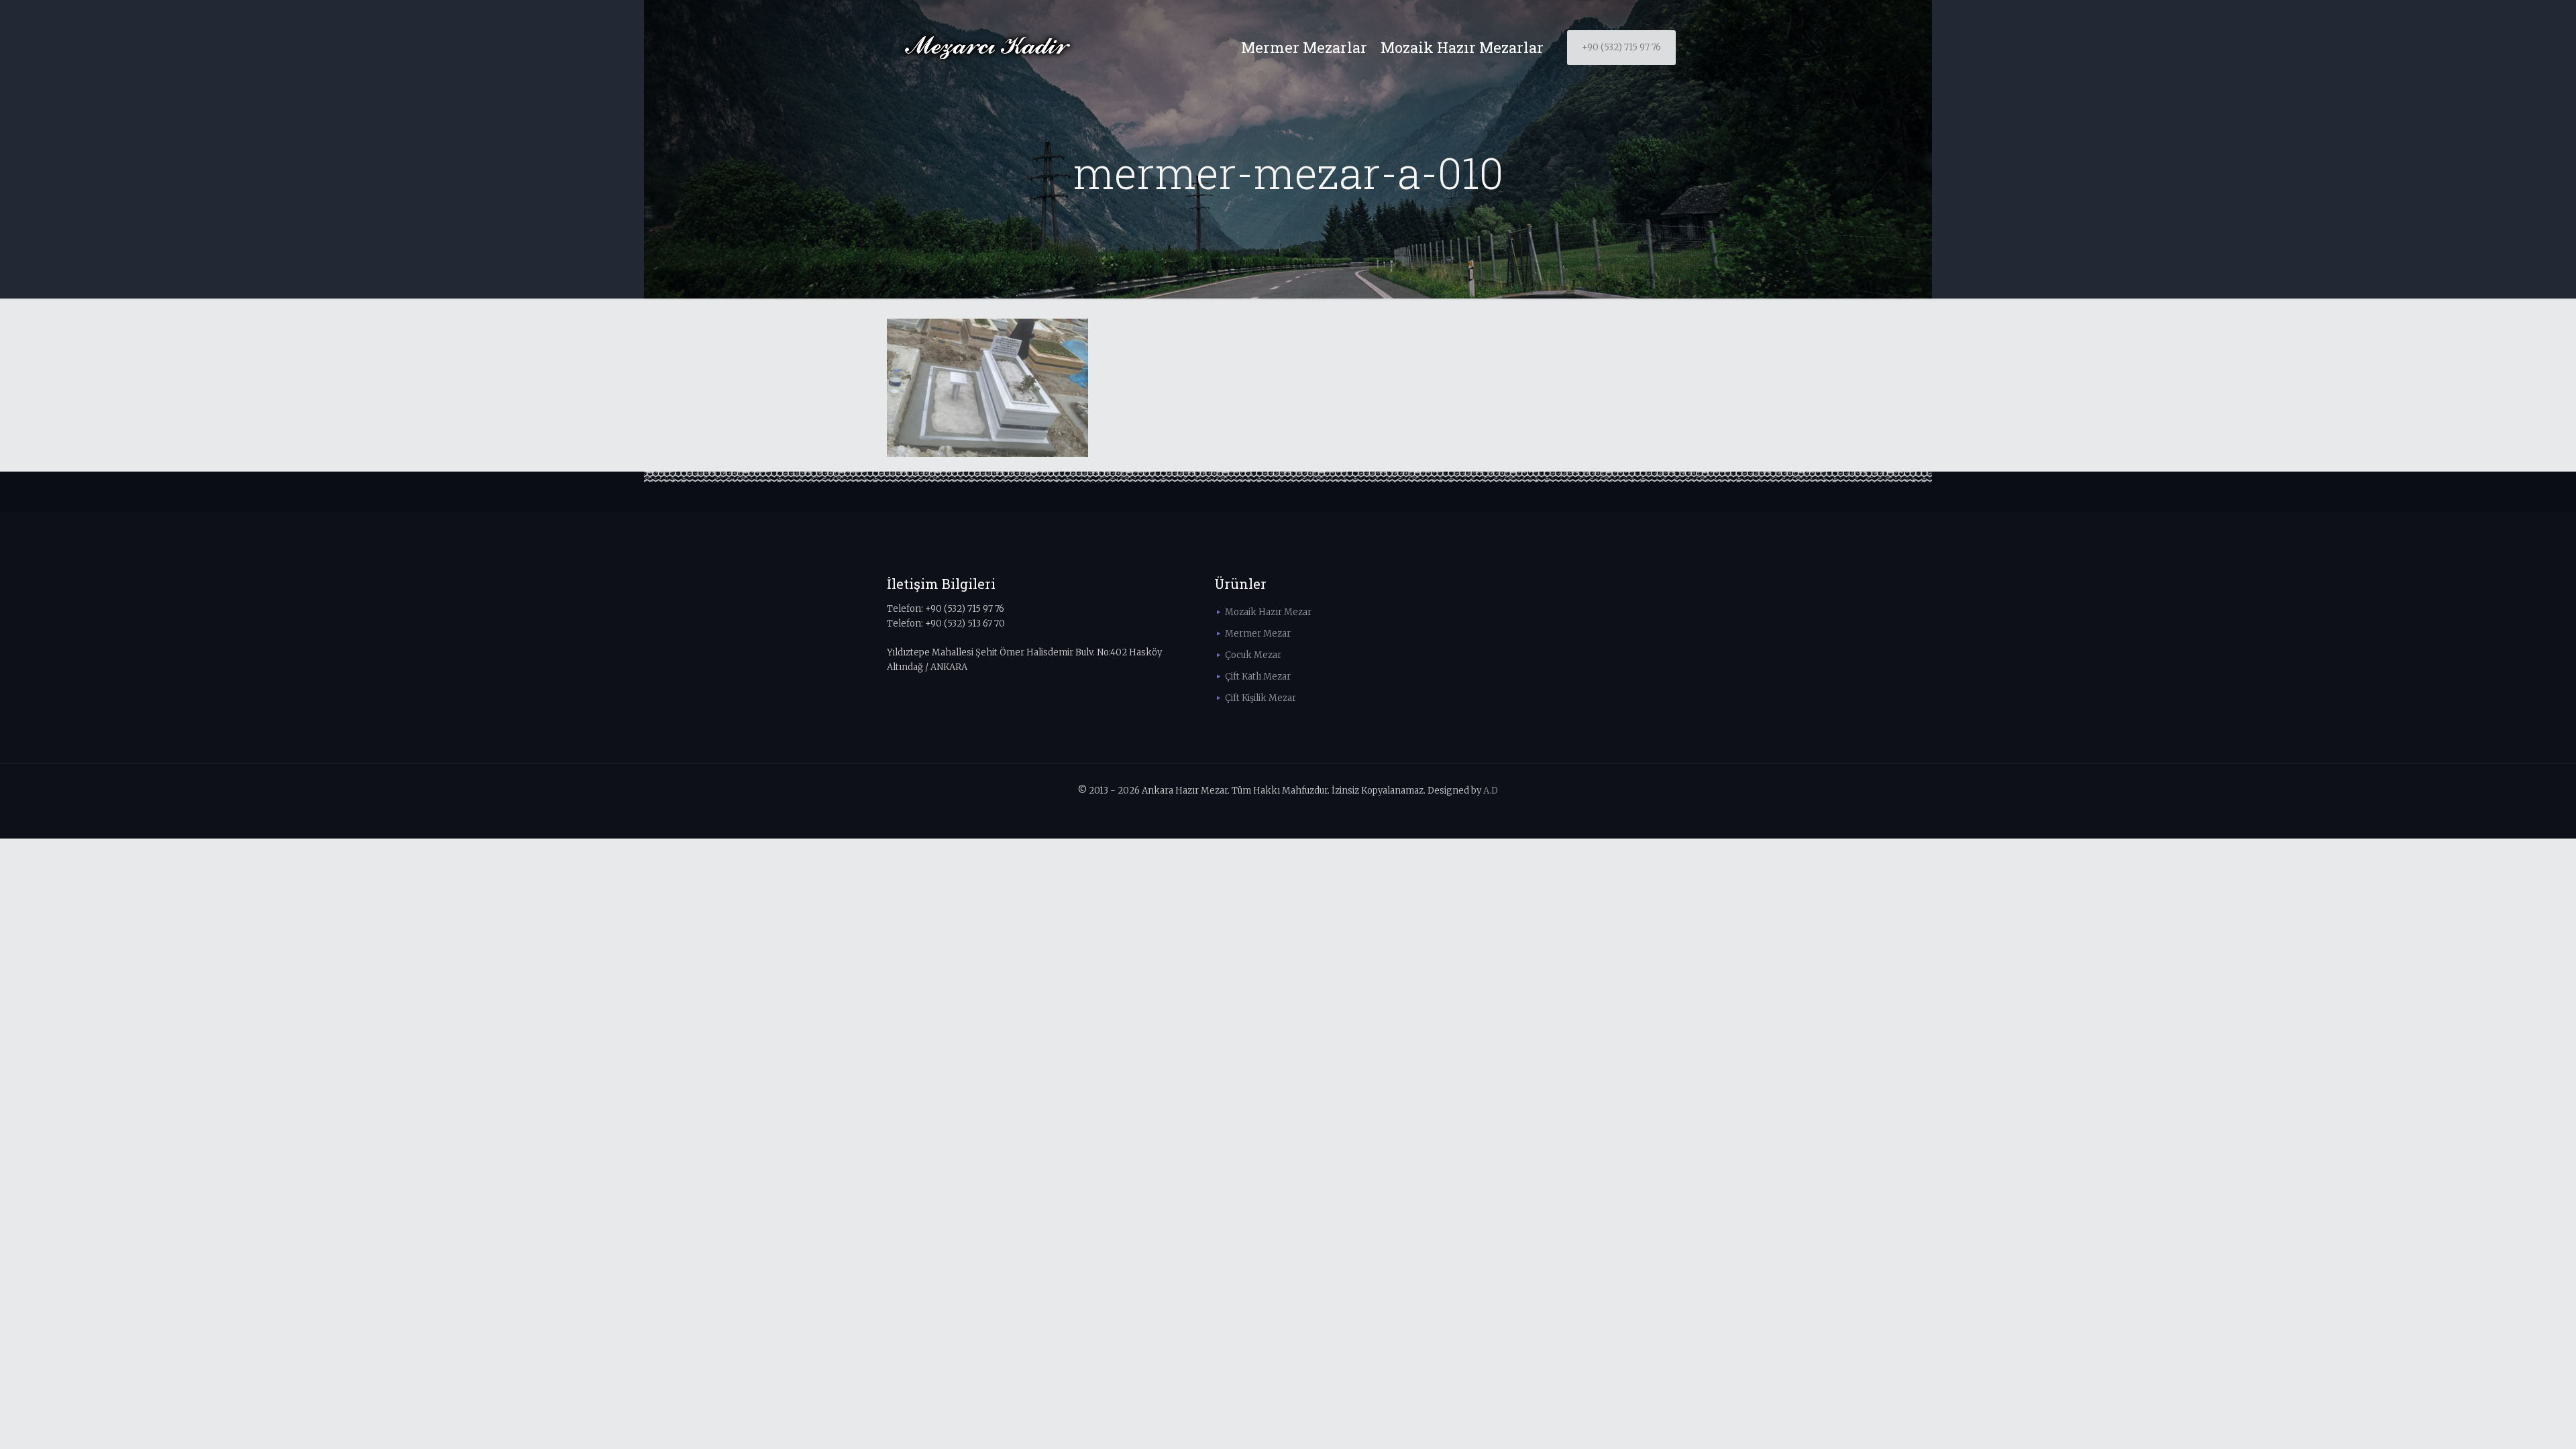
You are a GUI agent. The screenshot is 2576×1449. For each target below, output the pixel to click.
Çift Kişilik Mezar (1260, 698)
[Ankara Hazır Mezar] (987, 48)
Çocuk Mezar (1253, 655)
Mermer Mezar (1258, 634)
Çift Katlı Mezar (1258, 677)
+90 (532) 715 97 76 (1621, 47)
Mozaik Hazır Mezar (1268, 612)
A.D (1491, 791)
